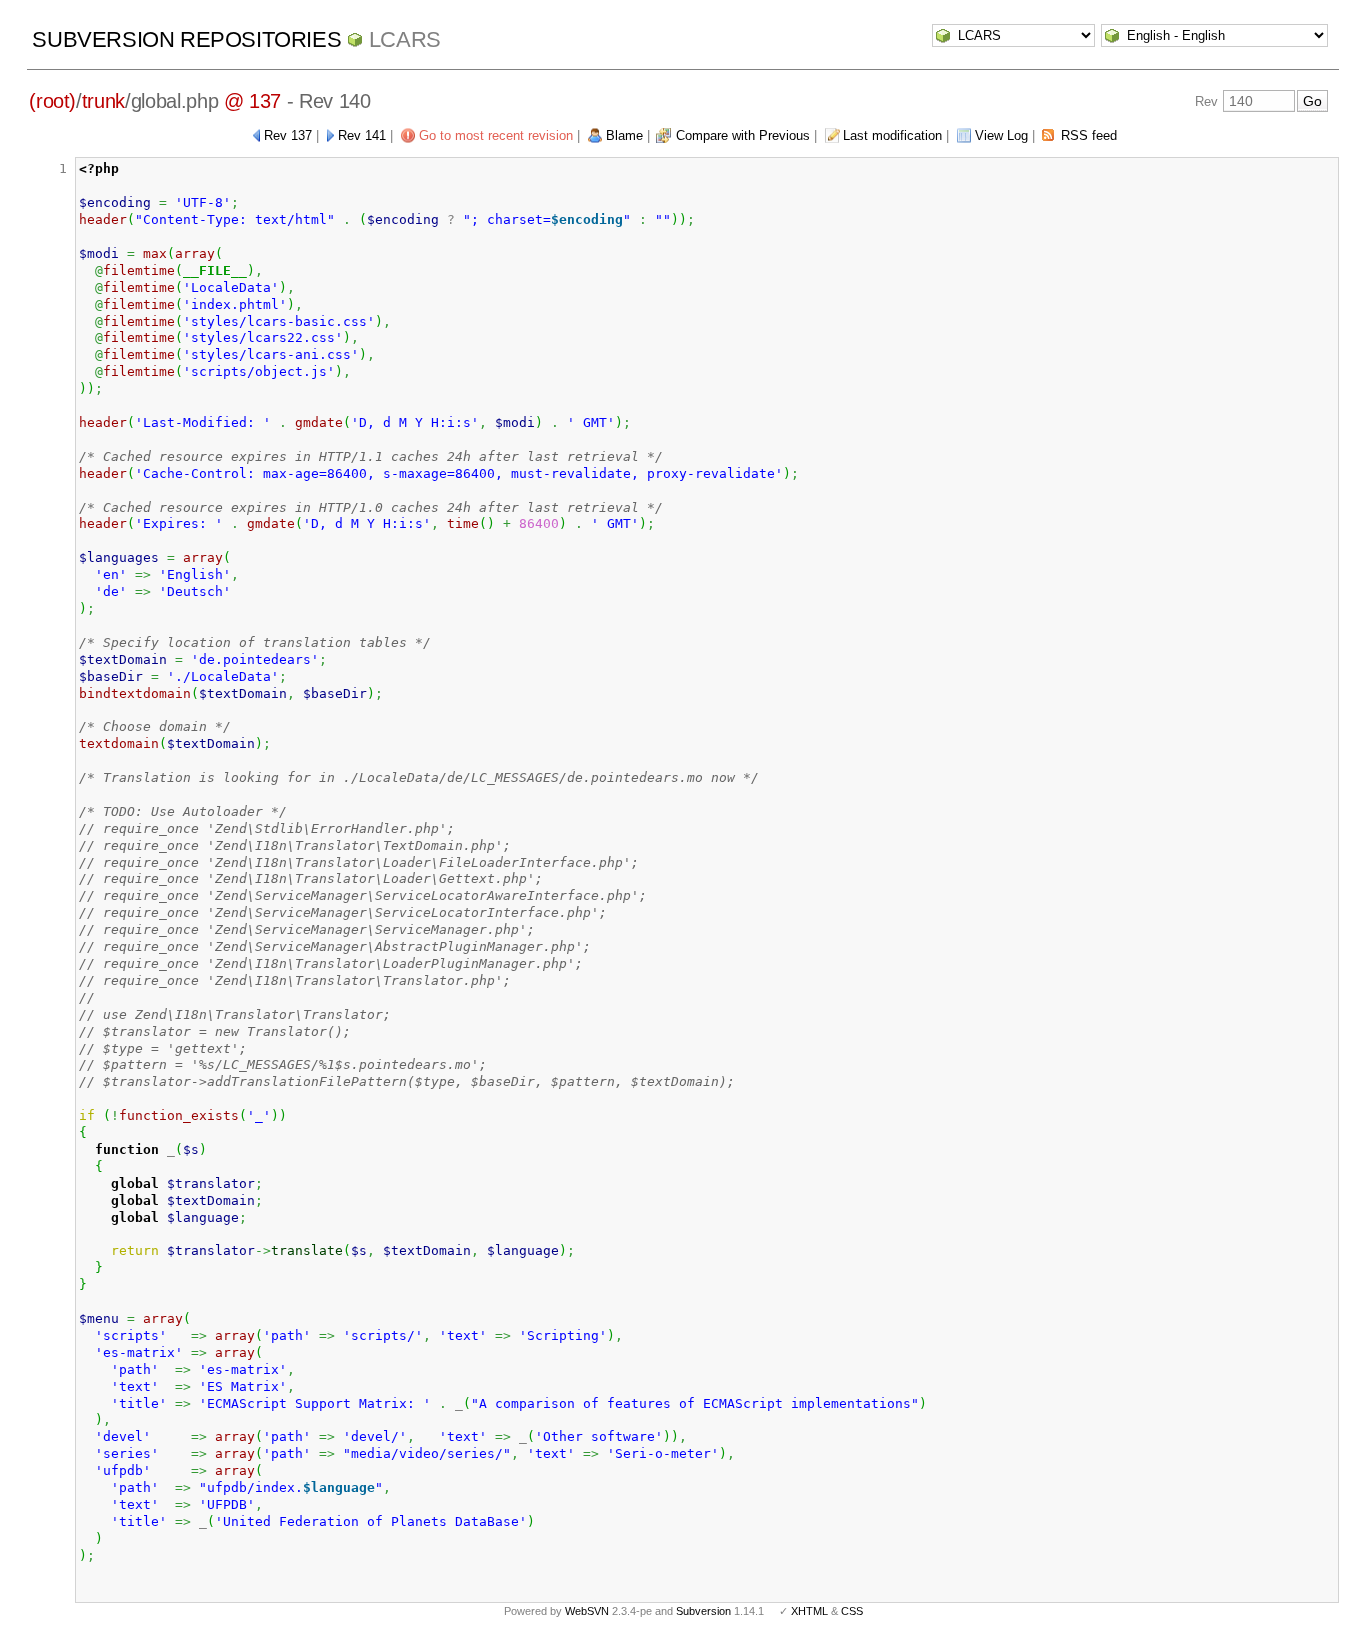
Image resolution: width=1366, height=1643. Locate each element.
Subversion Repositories (186, 39)
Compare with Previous (743, 135)
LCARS (405, 39)
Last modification (892, 135)
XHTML (809, 1611)
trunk (103, 101)
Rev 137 (288, 135)
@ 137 (252, 101)
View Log (1001, 135)
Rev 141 (362, 135)
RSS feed (1089, 135)
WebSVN (587, 1611)
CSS (852, 1611)
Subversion (703, 1611)
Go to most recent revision (496, 135)
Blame (624, 135)
